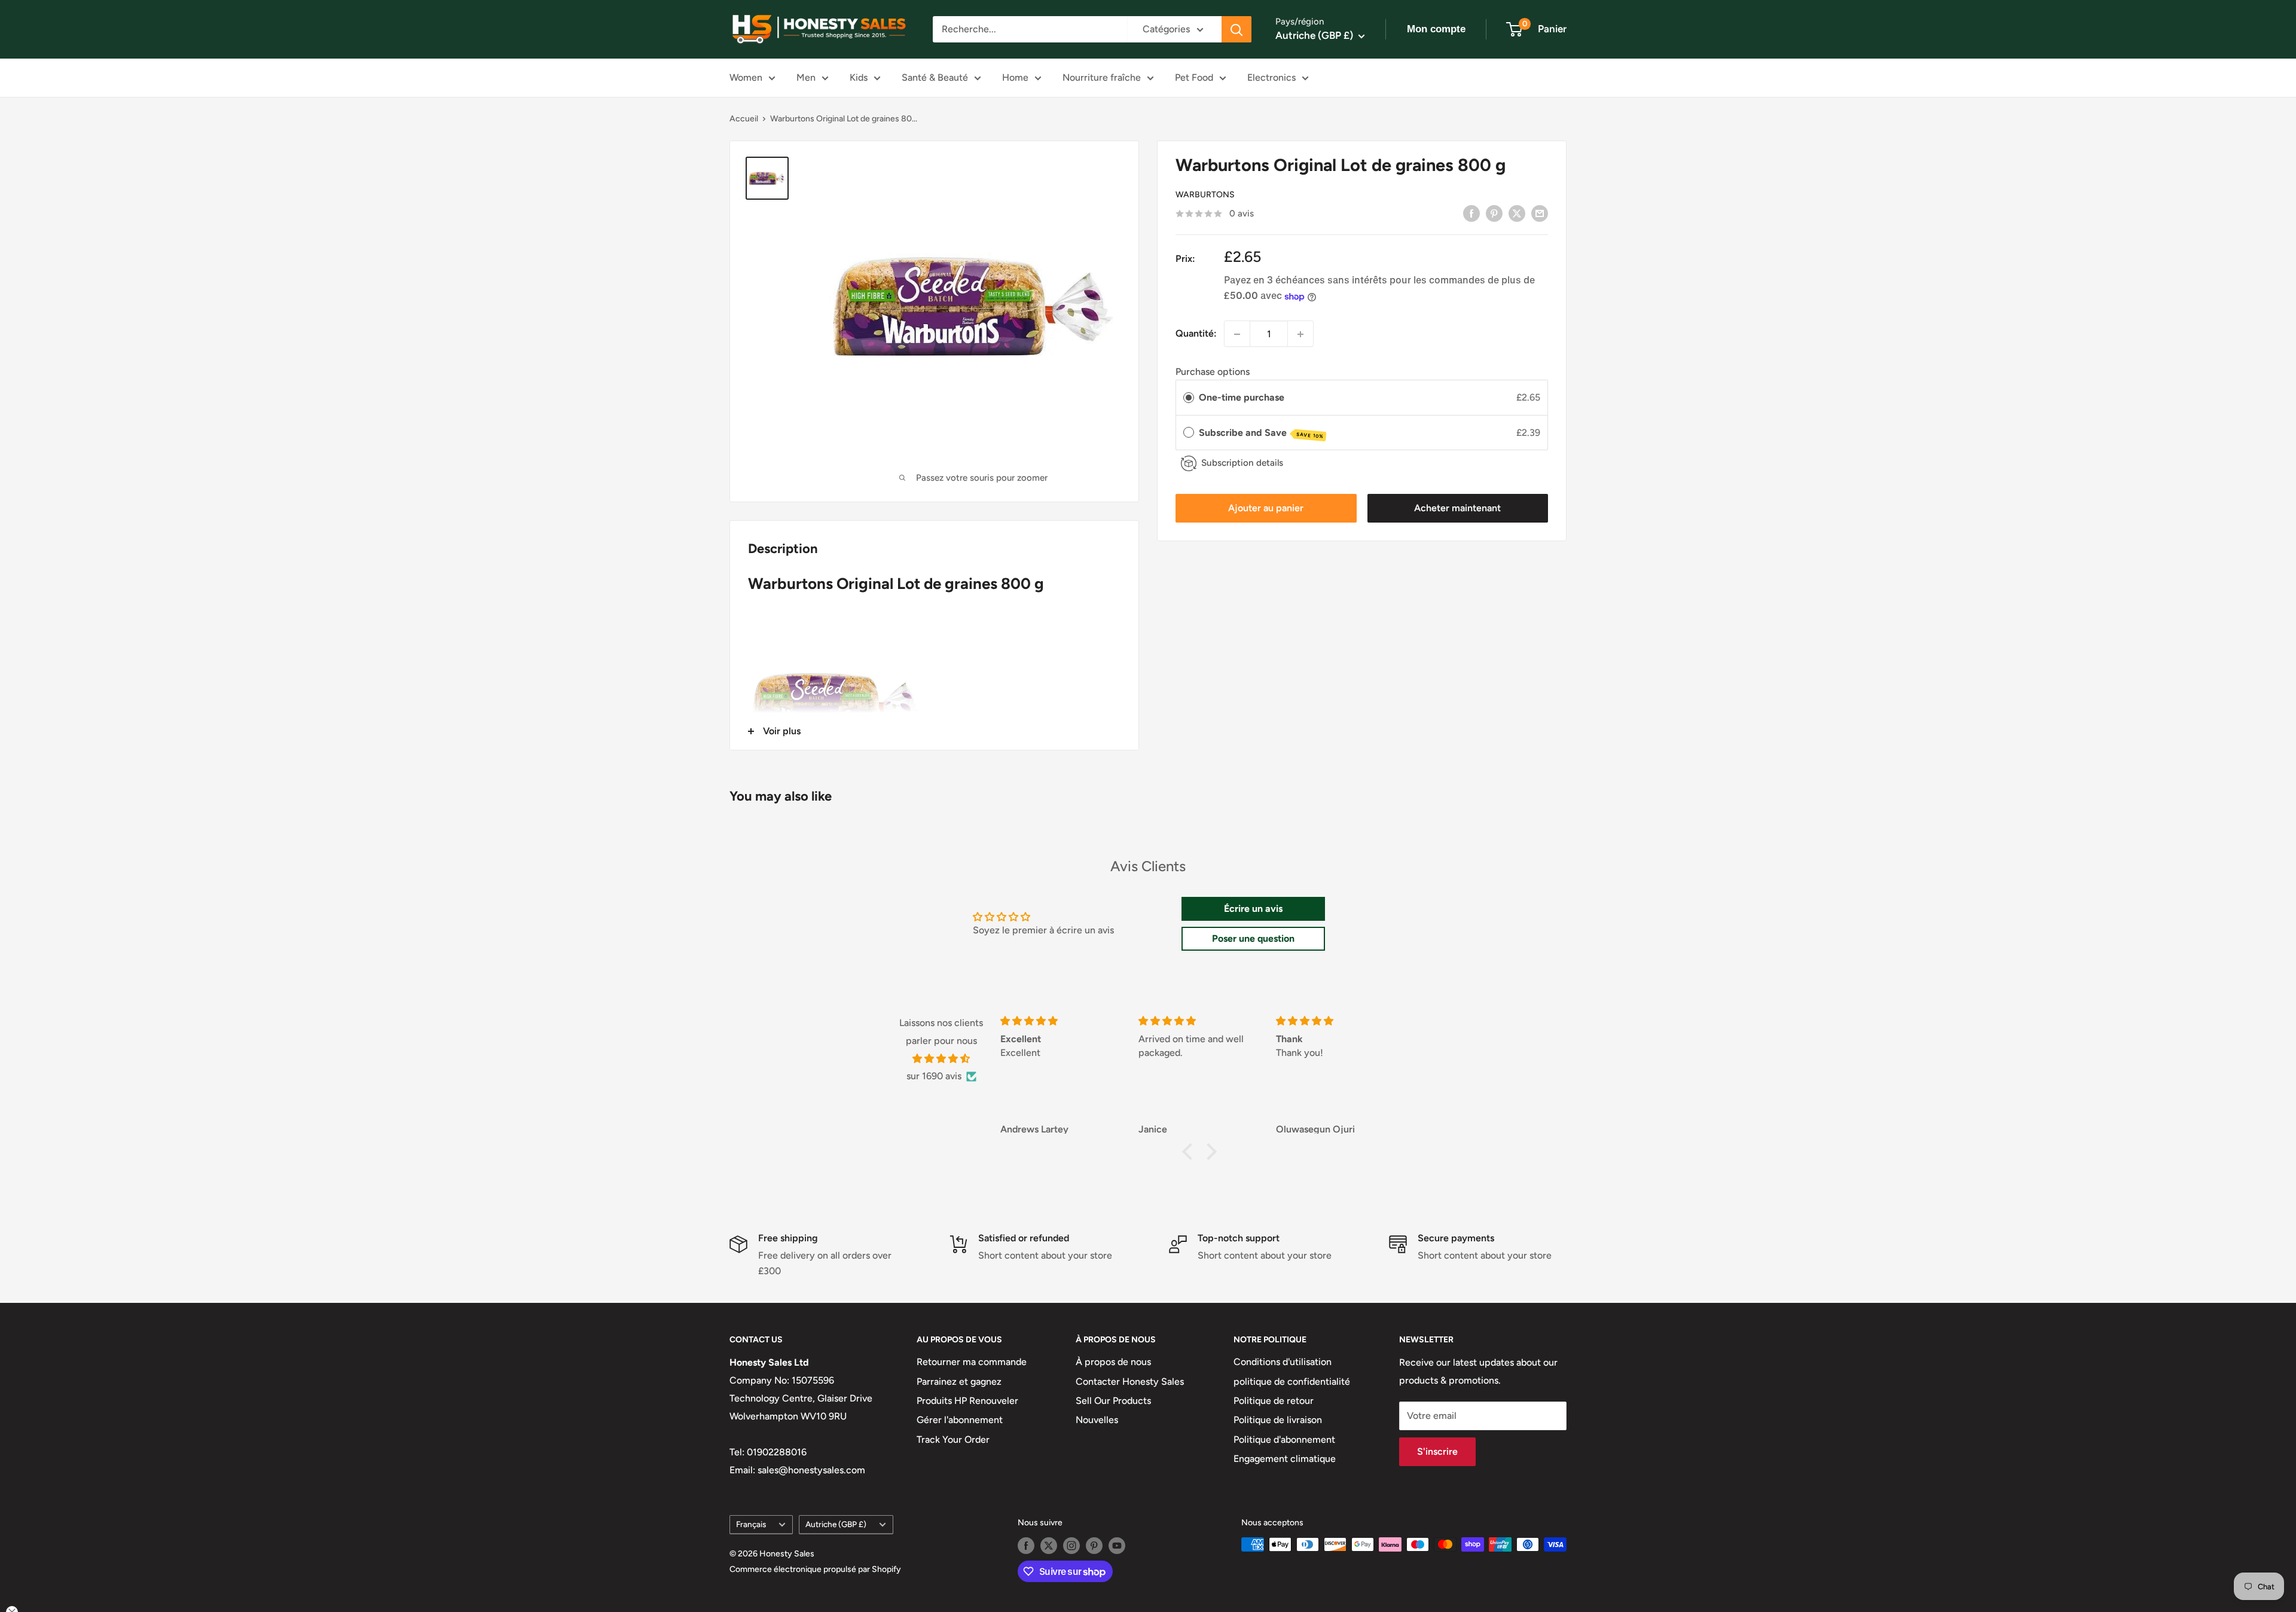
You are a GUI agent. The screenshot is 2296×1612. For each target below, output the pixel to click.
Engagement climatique (1285, 1459)
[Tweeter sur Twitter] (1517, 213)
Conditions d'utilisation (1283, 1362)
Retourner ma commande (972, 1362)
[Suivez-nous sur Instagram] (1071, 1546)
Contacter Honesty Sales (1130, 1382)
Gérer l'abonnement (960, 1420)
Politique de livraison (1278, 1420)
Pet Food (1194, 77)
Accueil (744, 119)
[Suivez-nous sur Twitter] (1049, 1546)
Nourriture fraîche (1102, 77)
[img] (941, 1059)
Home (1015, 77)
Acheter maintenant (1457, 509)
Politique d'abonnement (1284, 1439)
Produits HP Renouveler (967, 1401)
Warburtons (1205, 195)
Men (806, 77)
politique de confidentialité (1292, 1382)
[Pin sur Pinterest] (1494, 213)
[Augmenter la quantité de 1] (1300, 334)
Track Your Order (953, 1439)
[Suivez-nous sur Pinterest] (1094, 1546)
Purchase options (1213, 372)
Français (751, 1524)
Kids (859, 77)
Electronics (1271, 77)
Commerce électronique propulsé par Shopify (815, 1569)
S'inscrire (1437, 1451)
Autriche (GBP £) (836, 1524)
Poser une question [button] (1253, 938)
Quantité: (1196, 334)
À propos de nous (1113, 1362)
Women (746, 77)
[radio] (1189, 398)
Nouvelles (1097, 1420)
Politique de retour (1274, 1401)
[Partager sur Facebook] (1471, 213)
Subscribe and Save (1261, 433)
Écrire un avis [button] (1253, 909)
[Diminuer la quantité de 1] (1237, 334)
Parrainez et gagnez (959, 1382)
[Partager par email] (1540, 213)
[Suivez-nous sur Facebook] (1026, 1546)
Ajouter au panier (1266, 509)
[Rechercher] (1236, 29)
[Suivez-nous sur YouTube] (1117, 1546)
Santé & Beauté (935, 77)
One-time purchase (1242, 398)
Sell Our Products (1113, 1401)
